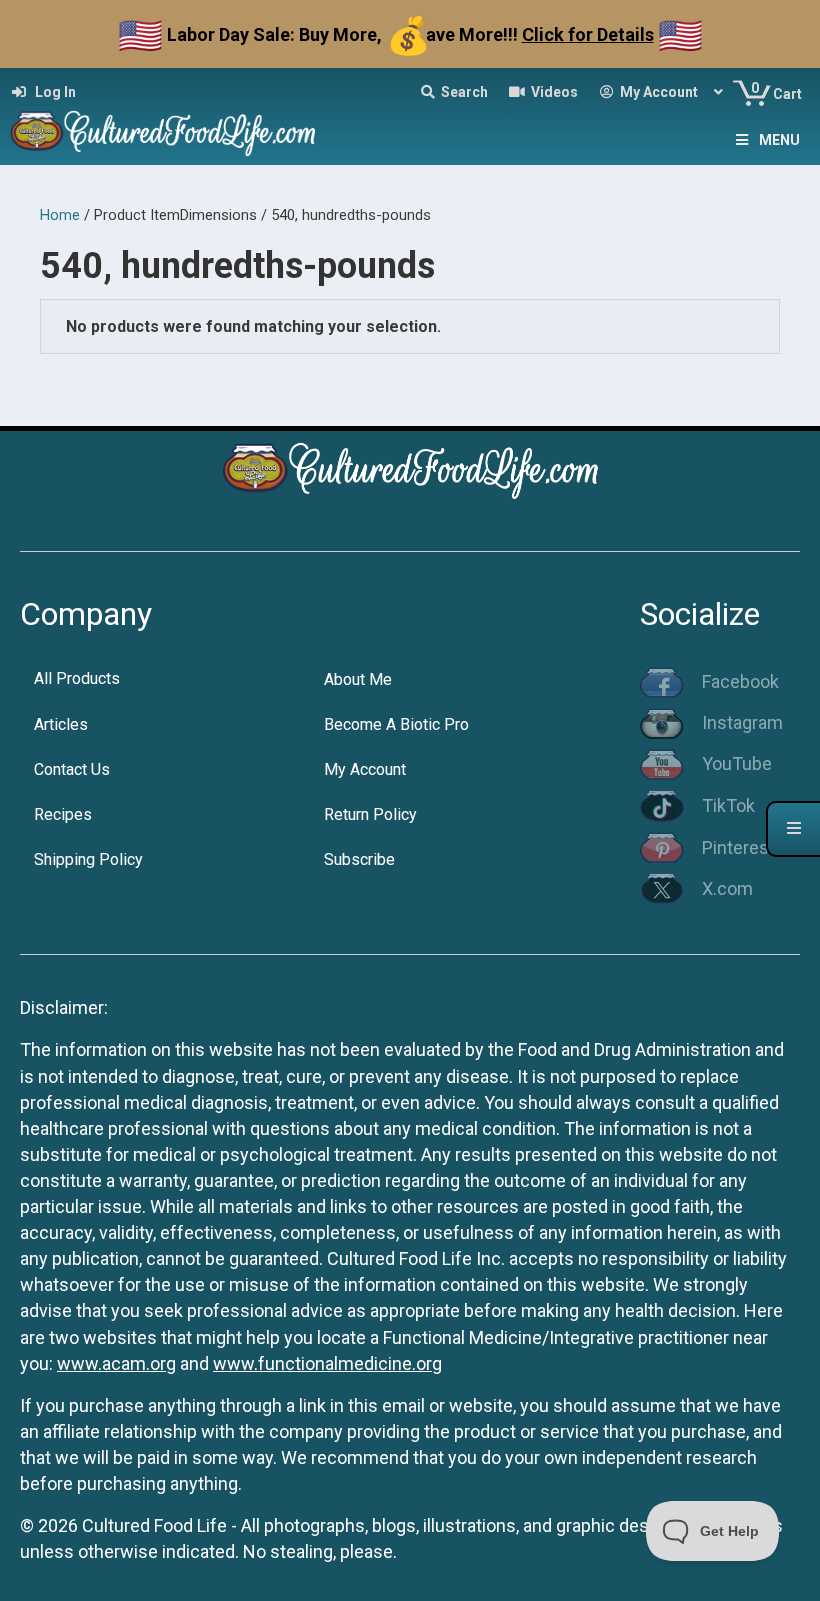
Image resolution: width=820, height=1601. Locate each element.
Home (60, 215)
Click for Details (588, 34)
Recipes (63, 814)
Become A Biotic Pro (396, 724)
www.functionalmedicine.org (327, 1363)
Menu (779, 140)
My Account (365, 769)
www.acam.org (116, 1363)
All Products (77, 678)
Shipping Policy (88, 859)
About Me (358, 679)
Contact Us (72, 769)
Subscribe (359, 859)
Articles (61, 724)
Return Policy (370, 814)
